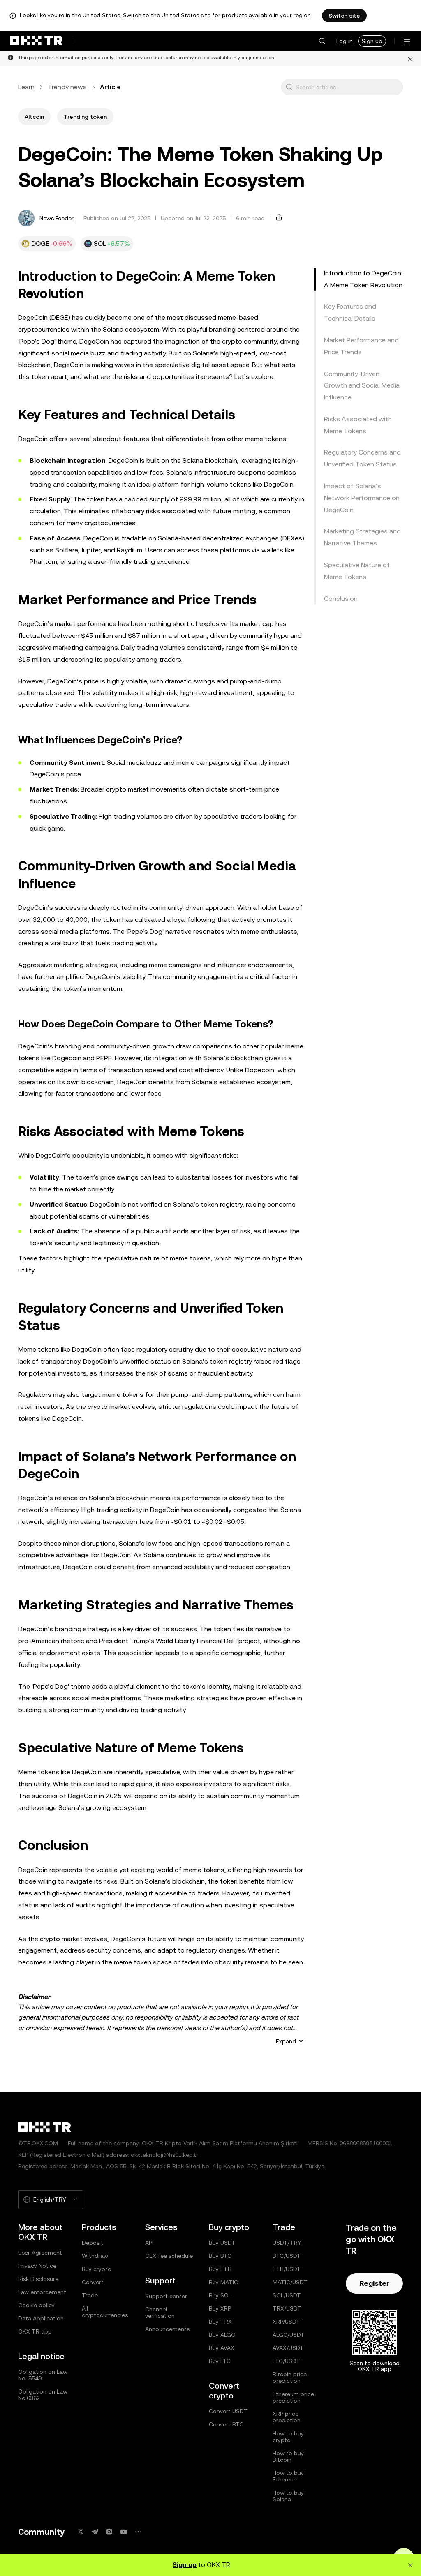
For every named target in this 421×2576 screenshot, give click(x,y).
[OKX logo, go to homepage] (36, 41)
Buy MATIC (223, 2282)
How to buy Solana (288, 2496)
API (149, 2243)
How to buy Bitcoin (288, 2456)
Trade (90, 2295)
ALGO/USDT (289, 2335)
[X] (81, 2532)
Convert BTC (226, 2424)
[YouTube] (124, 2532)
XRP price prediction (287, 2417)
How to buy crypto (288, 2437)
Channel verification (160, 2313)
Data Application (41, 2318)
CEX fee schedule (169, 2256)
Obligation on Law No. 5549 (43, 2375)
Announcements (167, 2329)
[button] (322, 41)
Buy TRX (220, 2322)
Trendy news (67, 87)
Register (374, 2283)
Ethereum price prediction (293, 2397)
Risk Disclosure (38, 2279)
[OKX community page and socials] (138, 2532)
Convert (93, 2282)
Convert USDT (228, 2411)
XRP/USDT (286, 2322)
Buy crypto (97, 2269)
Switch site (344, 16)
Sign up (372, 41)
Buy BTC (220, 2256)
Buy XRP (220, 2308)
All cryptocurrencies (105, 2312)
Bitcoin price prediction (290, 2377)
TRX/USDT (287, 2308)
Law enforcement (42, 2292)
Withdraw (95, 2256)
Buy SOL (220, 2295)
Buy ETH (220, 2269)
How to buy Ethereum (288, 2476)
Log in (345, 41)
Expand (286, 2041)
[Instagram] (109, 2532)
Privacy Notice (37, 2266)
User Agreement (40, 2253)
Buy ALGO (222, 2335)
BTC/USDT (287, 2256)
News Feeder (57, 218)
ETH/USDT (287, 2269)
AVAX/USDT (288, 2348)
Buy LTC (220, 2361)
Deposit (93, 2243)
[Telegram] (95, 2532)
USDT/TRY (287, 2243)
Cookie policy (36, 2305)
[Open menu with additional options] (407, 42)
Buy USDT (222, 2243)
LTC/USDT (286, 2361)
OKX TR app (35, 2331)
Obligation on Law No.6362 (43, 2395)
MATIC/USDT (290, 2282)
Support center (166, 2296)
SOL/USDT (287, 2295)
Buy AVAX (222, 2348)
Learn (26, 87)
